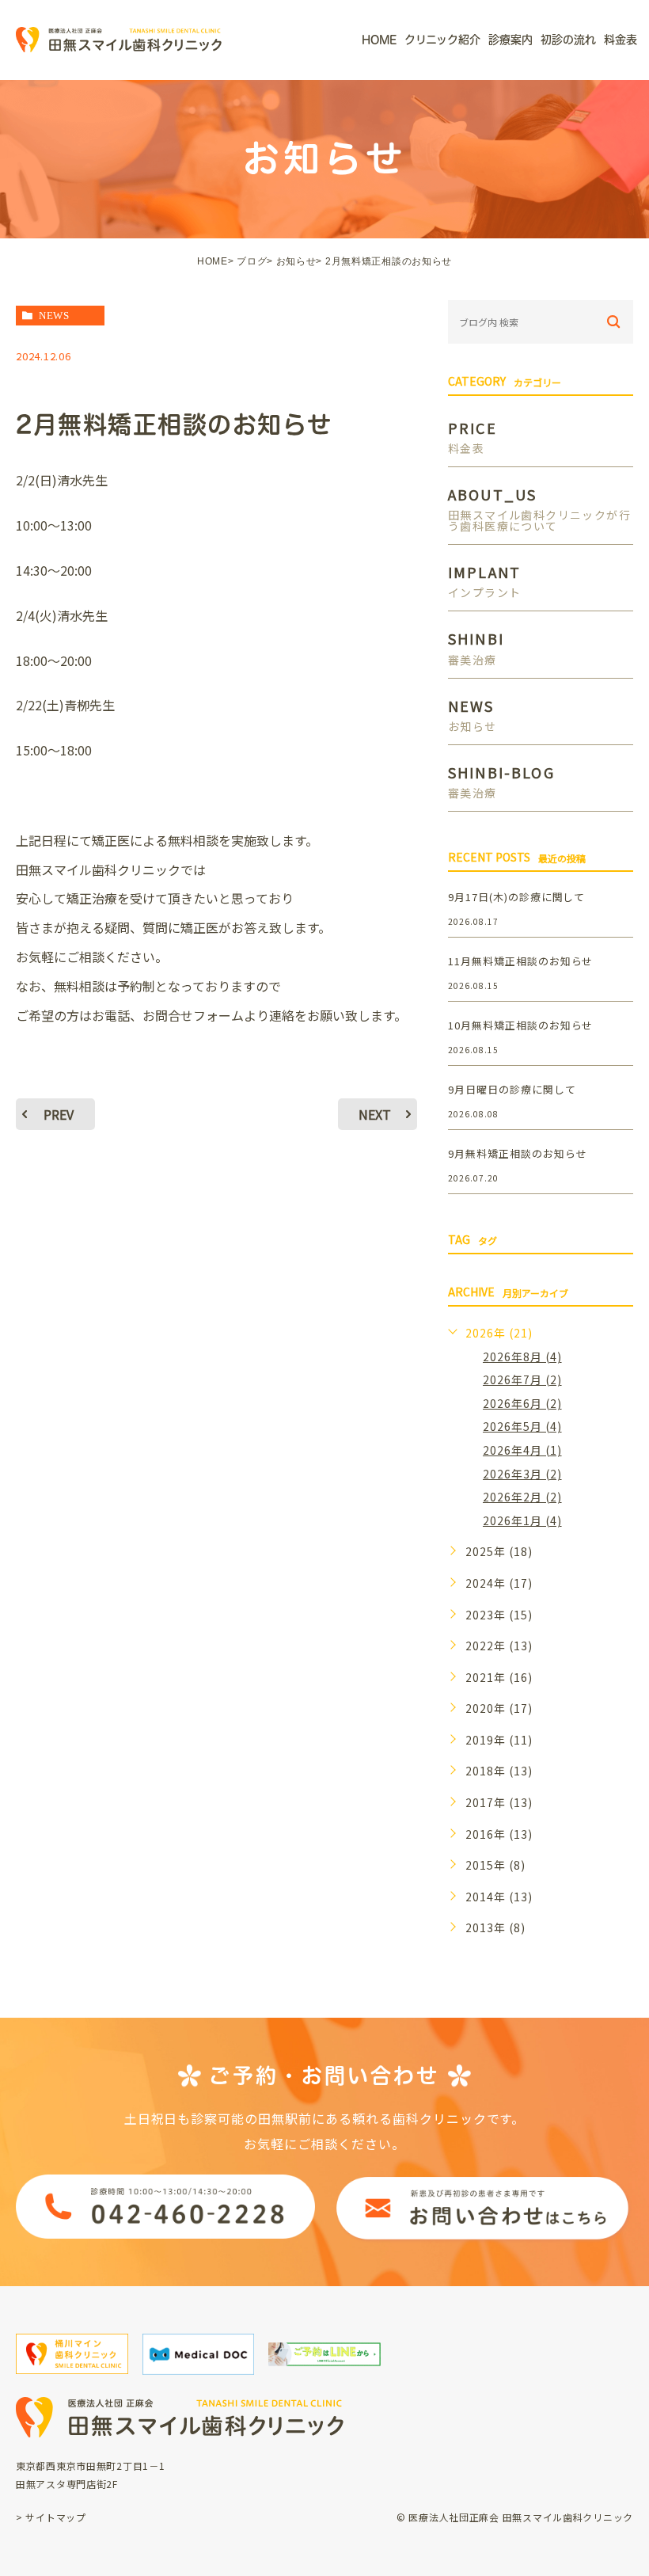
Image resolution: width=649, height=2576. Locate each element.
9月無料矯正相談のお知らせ (517, 1153)
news (54, 316)
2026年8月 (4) (522, 1356)
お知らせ (296, 261)
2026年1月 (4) (522, 1520)
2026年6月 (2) (522, 1403)
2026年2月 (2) (522, 1497)
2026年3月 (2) (522, 1474)
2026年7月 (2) (522, 1379)
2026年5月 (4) (522, 1426)
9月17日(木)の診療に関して (516, 897)
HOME (213, 261)
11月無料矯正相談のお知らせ (520, 961)
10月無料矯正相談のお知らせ (520, 1025)
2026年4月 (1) (522, 1450)
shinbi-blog (501, 780)
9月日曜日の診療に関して (512, 1089)
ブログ (252, 261)
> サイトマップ (51, 2517)
